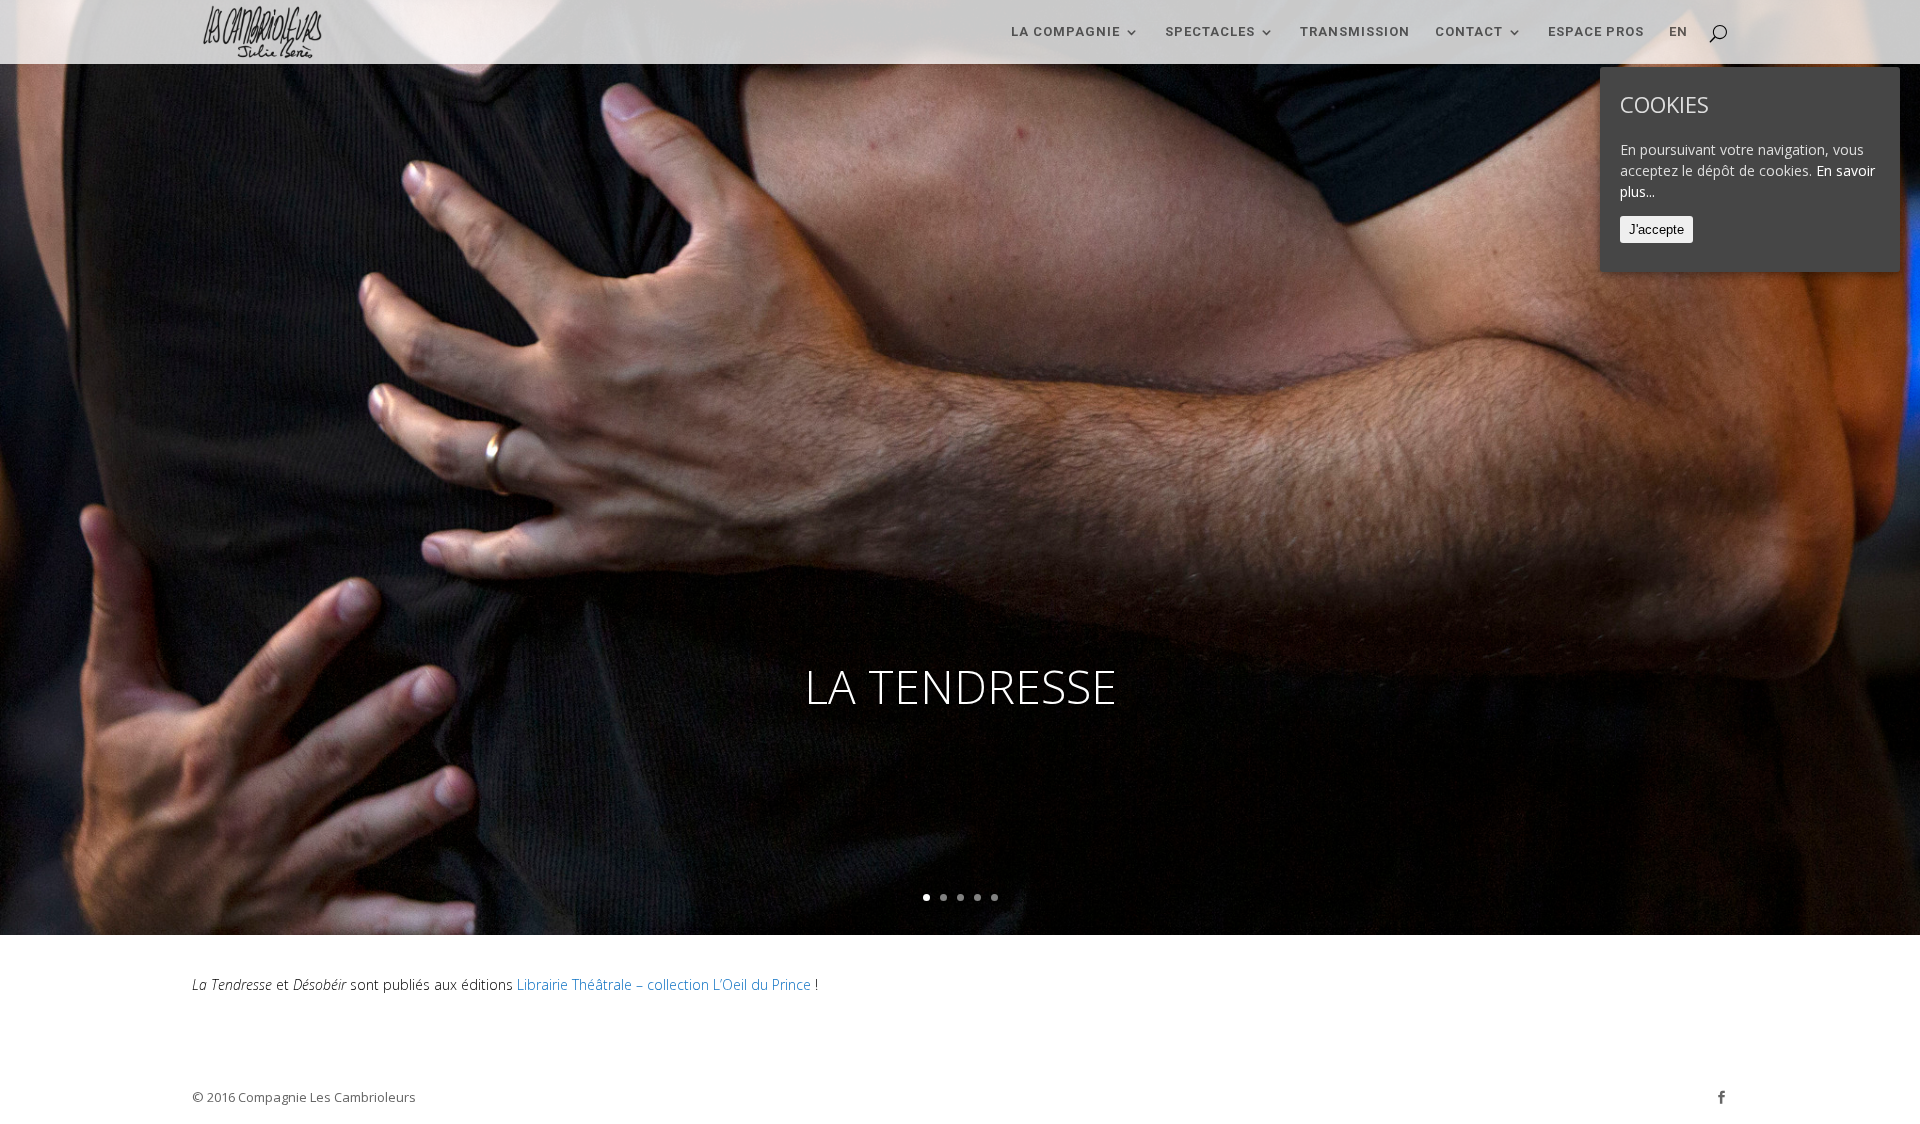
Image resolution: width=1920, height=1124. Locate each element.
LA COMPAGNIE (1065, 32)
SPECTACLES (1210, 32)
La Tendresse (960, 686)
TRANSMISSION (1355, 32)
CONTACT (1469, 32)
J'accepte (1656, 229)
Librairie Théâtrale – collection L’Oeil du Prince (664, 984)
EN (1678, 32)
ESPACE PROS (1596, 32)
